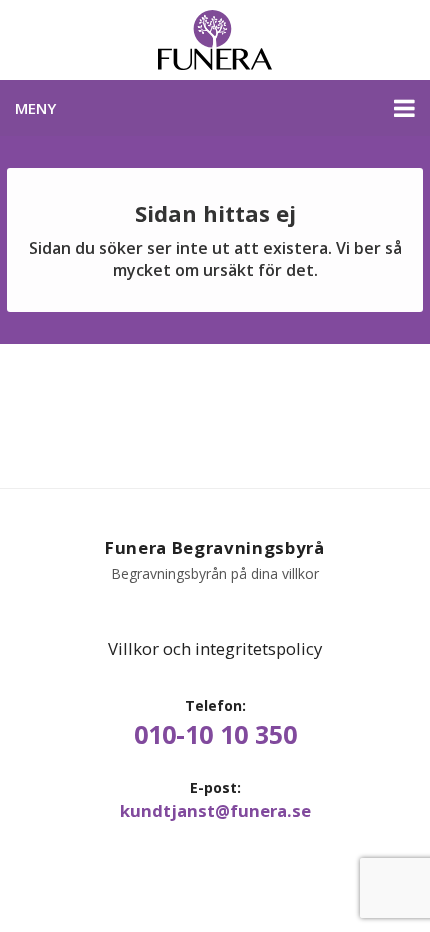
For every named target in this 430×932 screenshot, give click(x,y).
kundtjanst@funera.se (215, 811)
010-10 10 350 (215, 734)
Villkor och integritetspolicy (215, 648)
